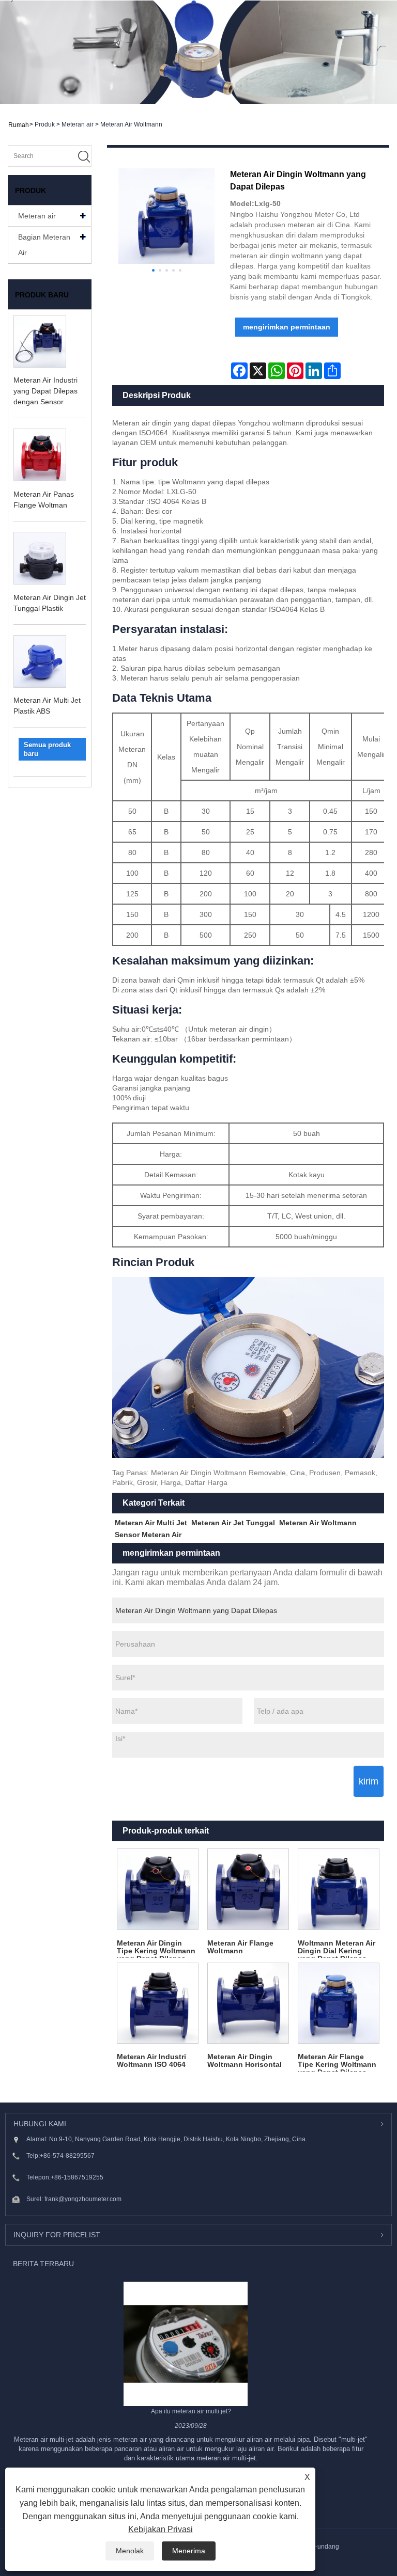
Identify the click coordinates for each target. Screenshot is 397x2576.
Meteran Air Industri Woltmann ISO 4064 (151, 2060)
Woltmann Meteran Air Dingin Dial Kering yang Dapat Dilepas (337, 1948)
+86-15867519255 (77, 2177)
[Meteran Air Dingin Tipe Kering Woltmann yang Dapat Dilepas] (157, 1889)
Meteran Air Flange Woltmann (240, 1947)
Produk (45, 124)
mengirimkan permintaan (287, 327)
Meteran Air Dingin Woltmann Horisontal (245, 2060)
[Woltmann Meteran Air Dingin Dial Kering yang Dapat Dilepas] (339, 1889)
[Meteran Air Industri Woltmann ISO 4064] (157, 2003)
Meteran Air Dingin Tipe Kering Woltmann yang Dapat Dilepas (156, 1948)
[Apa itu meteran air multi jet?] (186, 2343)
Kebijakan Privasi (161, 2529)
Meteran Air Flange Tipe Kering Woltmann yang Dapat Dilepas (337, 2062)
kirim (369, 1781)
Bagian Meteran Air (44, 245)
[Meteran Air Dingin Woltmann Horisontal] (248, 2003)
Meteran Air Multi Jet (151, 1523)
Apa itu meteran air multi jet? (191, 2411)
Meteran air (78, 124)
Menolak (130, 2551)
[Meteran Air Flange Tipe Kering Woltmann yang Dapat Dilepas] (339, 2003)
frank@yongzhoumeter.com (83, 2199)
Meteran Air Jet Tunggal (233, 1523)
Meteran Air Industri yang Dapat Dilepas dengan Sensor (45, 391)
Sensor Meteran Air (148, 1535)
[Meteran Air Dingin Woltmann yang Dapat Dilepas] (166, 216)
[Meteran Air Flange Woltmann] (248, 1889)
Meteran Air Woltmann (131, 124)
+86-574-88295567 (67, 2156)
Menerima (189, 2551)
